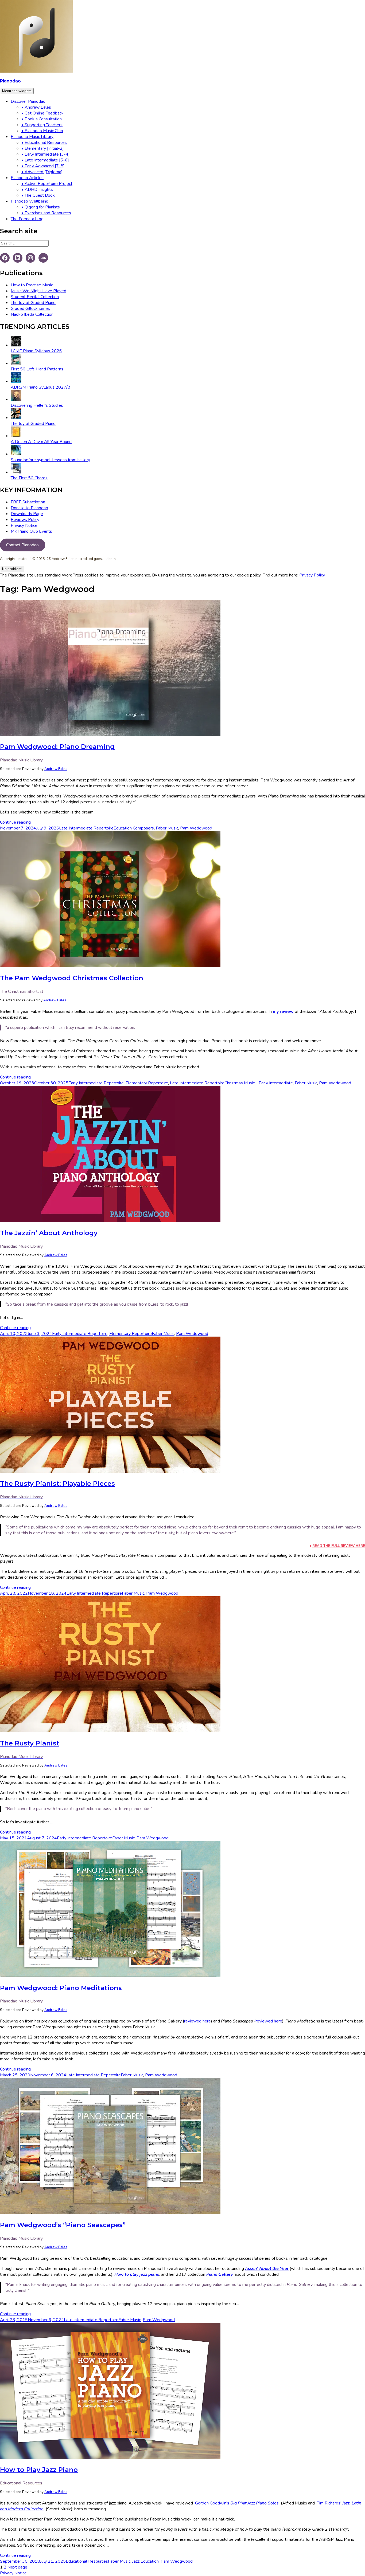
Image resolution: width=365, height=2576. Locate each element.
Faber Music (167, 828)
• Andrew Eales (36, 107)
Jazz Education (145, 2561)
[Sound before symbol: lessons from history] (16, 454)
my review (283, 1012)
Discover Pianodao (28, 101)
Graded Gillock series (30, 309)
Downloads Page (27, 514)
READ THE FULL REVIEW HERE (339, 1546)
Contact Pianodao (22, 545)
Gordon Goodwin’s (237, 2503)
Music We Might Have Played (38, 291)
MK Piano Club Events (31, 531)
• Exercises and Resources (46, 213)
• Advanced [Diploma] (42, 172)
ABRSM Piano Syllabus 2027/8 (40, 387)
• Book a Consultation (42, 119)
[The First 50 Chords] (16, 472)
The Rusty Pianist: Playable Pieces (57, 1483)
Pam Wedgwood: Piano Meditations (61, 1988)
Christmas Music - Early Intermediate (259, 1083)
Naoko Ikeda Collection (32, 314)
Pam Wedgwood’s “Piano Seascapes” (63, 2225)
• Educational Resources (44, 143)
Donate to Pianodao (29, 508)
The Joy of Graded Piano (33, 303)
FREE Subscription (28, 502)
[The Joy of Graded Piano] (16, 418)
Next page (17, 2567)
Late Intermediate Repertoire (86, 828)
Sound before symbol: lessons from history (50, 460)
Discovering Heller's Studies (37, 405)
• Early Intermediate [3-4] (46, 154)
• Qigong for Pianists (41, 207)
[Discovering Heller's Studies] (16, 400)
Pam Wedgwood (196, 828)
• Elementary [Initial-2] (43, 148)
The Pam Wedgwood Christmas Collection (72, 978)
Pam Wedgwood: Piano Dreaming (57, 747)
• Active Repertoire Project (47, 184)
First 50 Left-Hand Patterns (37, 369)
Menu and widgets (17, 91)
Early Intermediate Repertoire (96, 1083)
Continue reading (15, 822)
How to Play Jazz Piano (39, 2470)
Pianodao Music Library (32, 137)
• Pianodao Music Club (42, 131)
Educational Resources (87, 2561)
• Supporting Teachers (42, 125)
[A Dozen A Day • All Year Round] (16, 436)
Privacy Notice (24, 526)
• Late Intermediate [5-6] (45, 160)
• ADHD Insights (37, 189)
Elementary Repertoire (147, 1083)
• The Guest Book (38, 195)
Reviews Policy (25, 520)
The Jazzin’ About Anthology (49, 1233)
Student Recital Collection (35, 297)
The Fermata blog (27, 219)
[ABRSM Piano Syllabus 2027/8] (16, 381)
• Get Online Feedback (42, 113)
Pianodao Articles (27, 178)
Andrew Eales (56, 769)
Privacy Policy (312, 575)
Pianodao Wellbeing (30, 201)
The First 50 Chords (29, 478)
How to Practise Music (32, 285)
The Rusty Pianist (30, 1743)
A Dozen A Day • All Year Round (41, 442)
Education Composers (134, 828)
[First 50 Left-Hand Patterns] (16, 363)
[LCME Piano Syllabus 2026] (16, 345)
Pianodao (10, 81)
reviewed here (197, 2021)
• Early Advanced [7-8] (43, 166)
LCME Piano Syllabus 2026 (36, 351)
